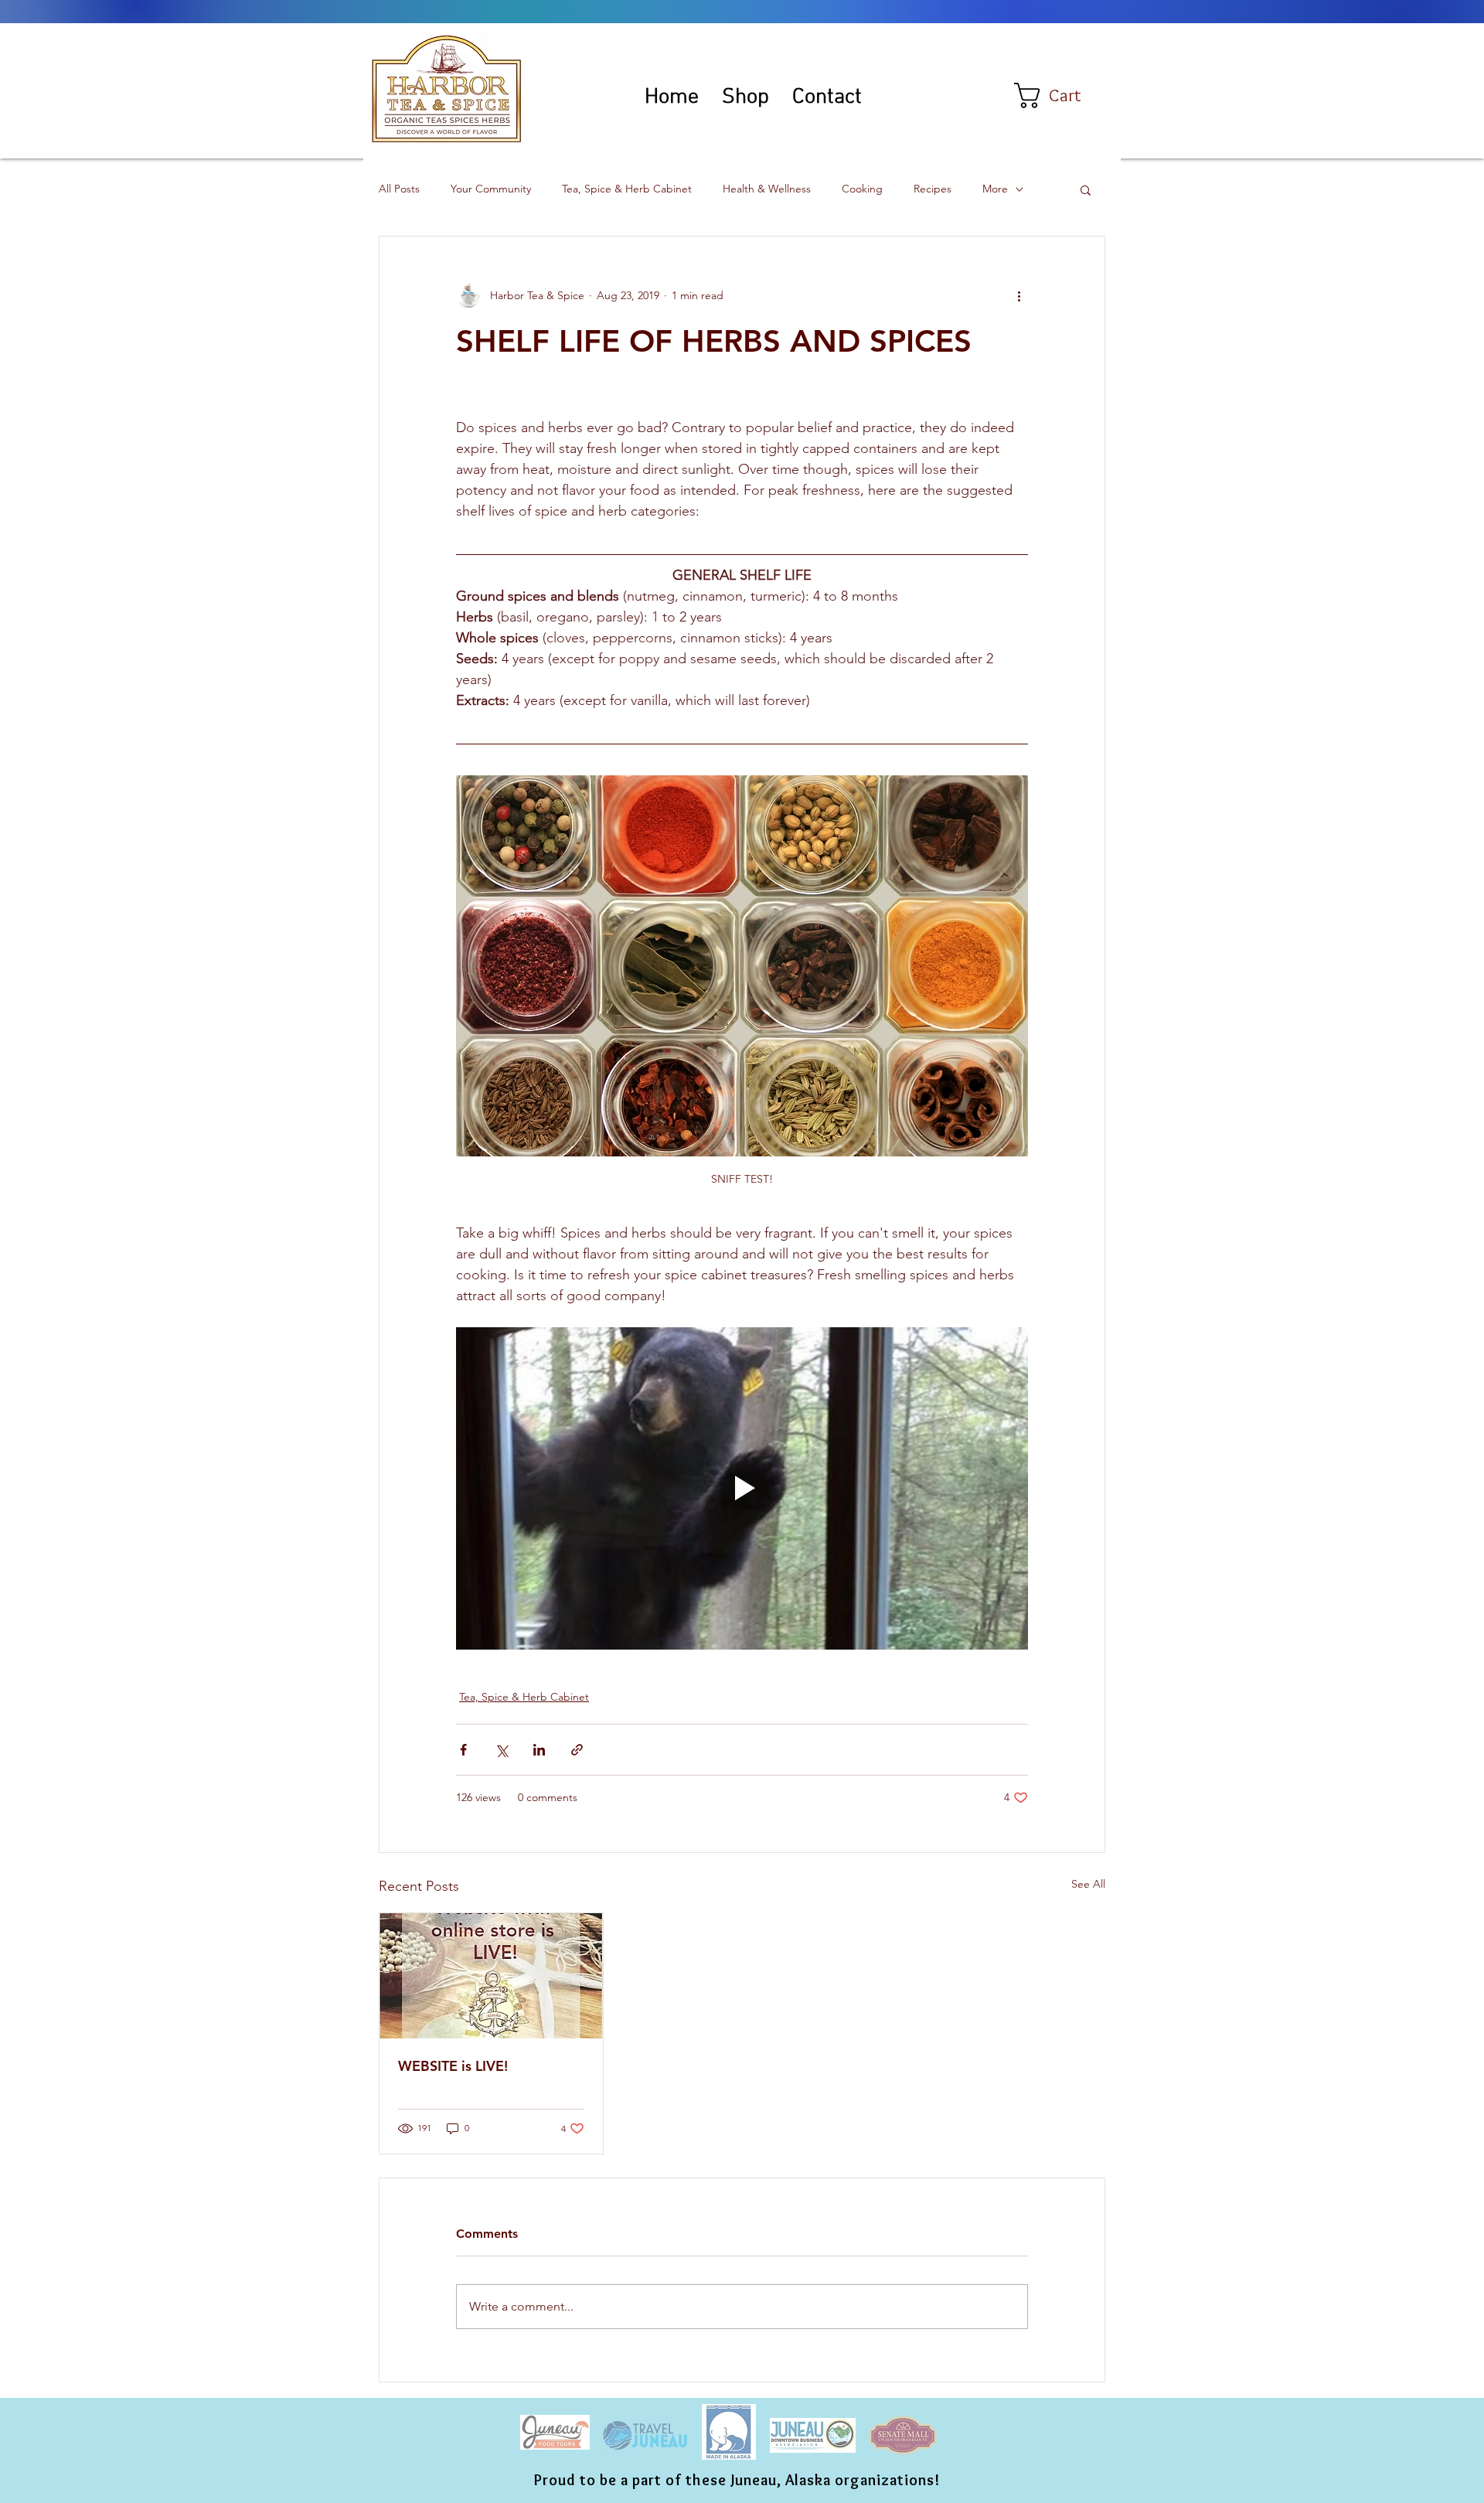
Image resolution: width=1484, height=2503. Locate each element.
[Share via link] (577, 1750)
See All (1088, 1884)
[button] (1062, 95)
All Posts (399, 189)
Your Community (491, 189)
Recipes (933, 189)
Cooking (862, 189)
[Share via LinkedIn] (539, 1750)
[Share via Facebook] (463, 1750)
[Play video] (742, 1488)
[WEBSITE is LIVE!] (491, 1976)
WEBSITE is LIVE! (453, 2066)
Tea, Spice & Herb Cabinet (627, 189)
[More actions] (1019, 295)
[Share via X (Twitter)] (501, 1750)
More (995, 189)
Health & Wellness (767, 189)
